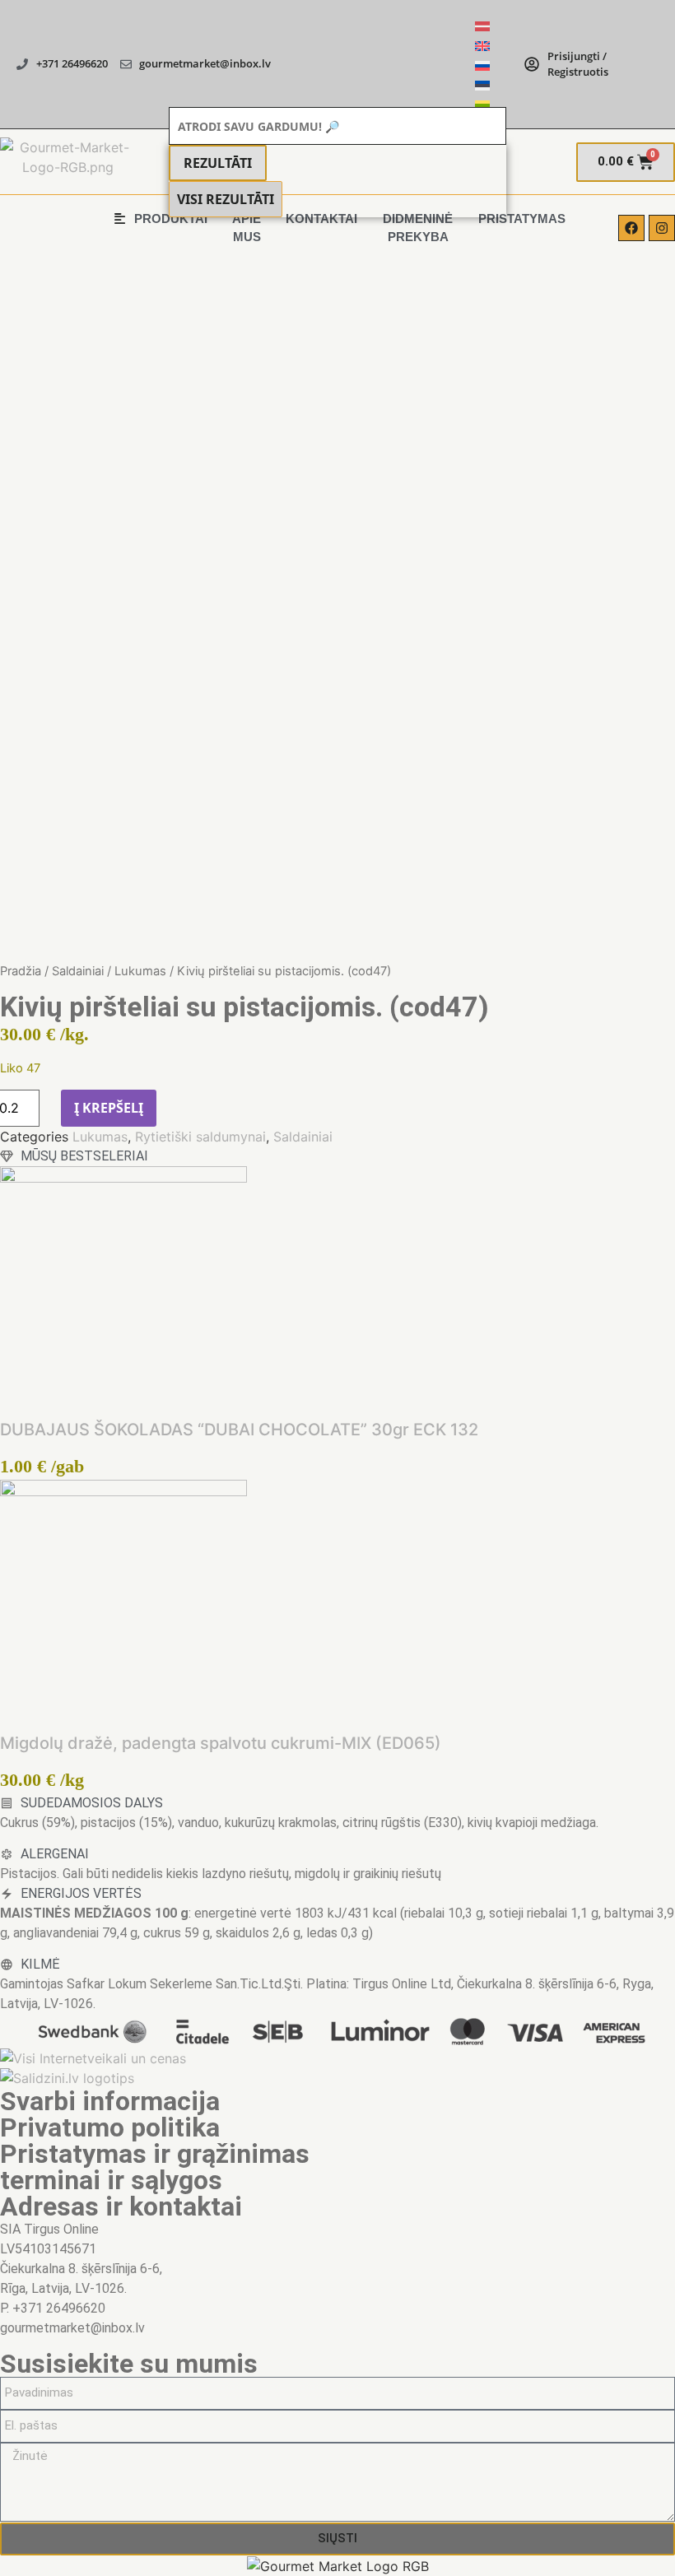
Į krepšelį (109, 1108)
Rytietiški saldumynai (200, 1137)
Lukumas (140, 971)
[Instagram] (662, 228)
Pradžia (21, 971)
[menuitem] (482, 25)
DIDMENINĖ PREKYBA (418, 228)
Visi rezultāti (226, 199)
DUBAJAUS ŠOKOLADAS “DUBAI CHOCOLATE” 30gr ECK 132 (239, 1430)
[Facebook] (631, 228)
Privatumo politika (110, 2127)
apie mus (247, 228)
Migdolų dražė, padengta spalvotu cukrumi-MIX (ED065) (221, 1743)
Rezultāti (218, 163)
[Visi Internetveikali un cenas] (93, 2058)
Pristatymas (522, 219)
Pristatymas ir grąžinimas (155, 2154)
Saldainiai (78, 971)
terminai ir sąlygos (111, 2180)
